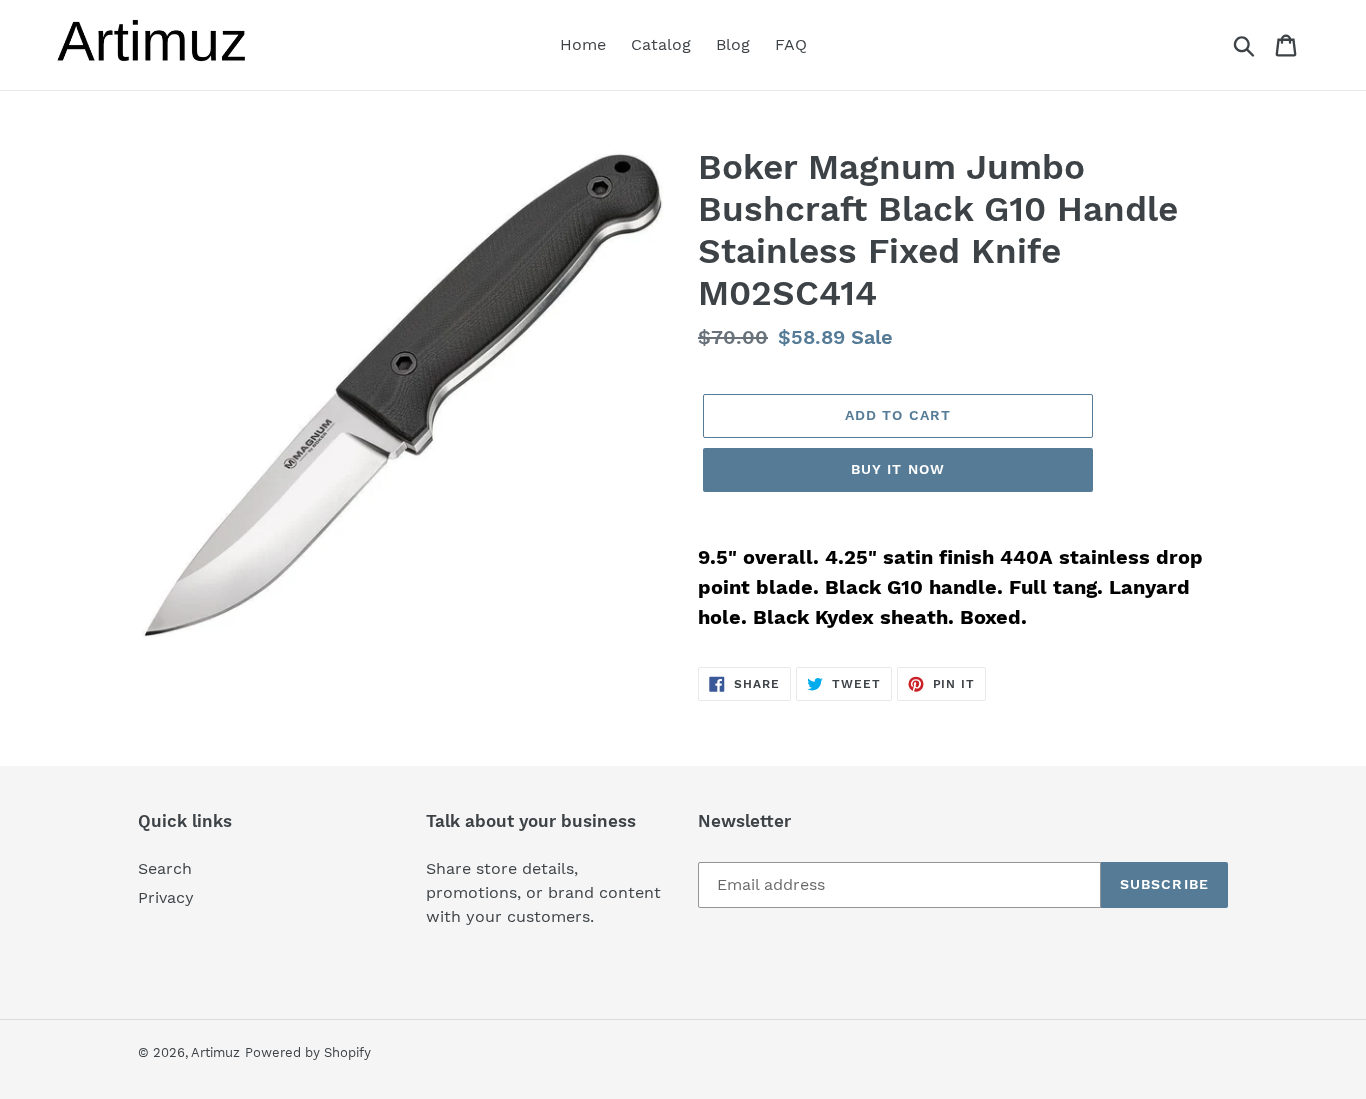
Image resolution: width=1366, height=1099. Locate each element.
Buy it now (898, 469)
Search (165, 868)
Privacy (166, 897)
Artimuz (215, 1052)
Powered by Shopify (308, 1052)
